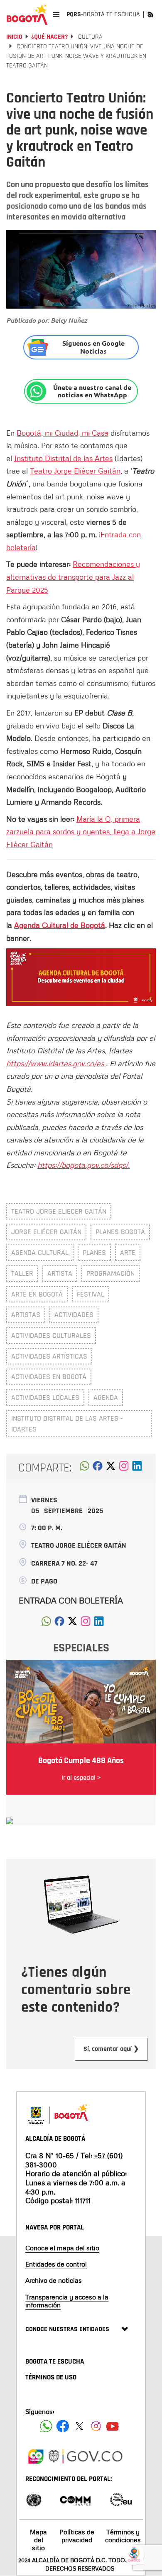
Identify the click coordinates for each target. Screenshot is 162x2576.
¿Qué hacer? (49, 37)
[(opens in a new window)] (124, 1468)
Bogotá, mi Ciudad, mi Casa (63, 433)
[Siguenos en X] (79, 2426)
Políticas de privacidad (77, 2536)
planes (94, 1253)
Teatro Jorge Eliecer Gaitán (59, 1211)
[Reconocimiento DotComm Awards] (75, 2499)
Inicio (14, 37)
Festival (91, 1294)
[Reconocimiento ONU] (34, 2499)
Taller (22, 1273)
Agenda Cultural (40, 1253)
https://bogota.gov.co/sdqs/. (83, 1165)
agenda (106, 1398)
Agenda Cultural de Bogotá (60, 925)
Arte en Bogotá (37, 1294)
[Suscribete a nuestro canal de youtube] (113, 2426)
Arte (128, 1253)
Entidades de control (56, 2264)
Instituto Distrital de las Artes (63, 458)
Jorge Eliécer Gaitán (46, 1232)
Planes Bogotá (120, 1232)
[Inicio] (27, 15)
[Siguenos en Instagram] (96, 2426)
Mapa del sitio (38, 2540)
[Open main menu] (56, 14)
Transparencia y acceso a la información (67, 2301)
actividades (74, 1315)
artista (60, 1273)
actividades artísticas (49, 1356)
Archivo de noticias (54, 2280)
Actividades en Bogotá (49, 1377)
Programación (110, 1273)
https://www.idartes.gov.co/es (56, 1063)
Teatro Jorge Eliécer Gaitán (75, 471)
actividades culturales (51, 1335)
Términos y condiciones (123, 2536)
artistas (26, 1315)
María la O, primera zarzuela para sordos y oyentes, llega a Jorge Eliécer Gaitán (81, 832)
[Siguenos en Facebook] (46, 2426)
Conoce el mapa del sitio (62, 2248)
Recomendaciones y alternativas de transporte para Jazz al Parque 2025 (73, 577)
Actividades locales (45, 1398)
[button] (85, 1468)
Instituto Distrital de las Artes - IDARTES (67, 1424)
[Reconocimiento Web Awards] (121, 2499)
